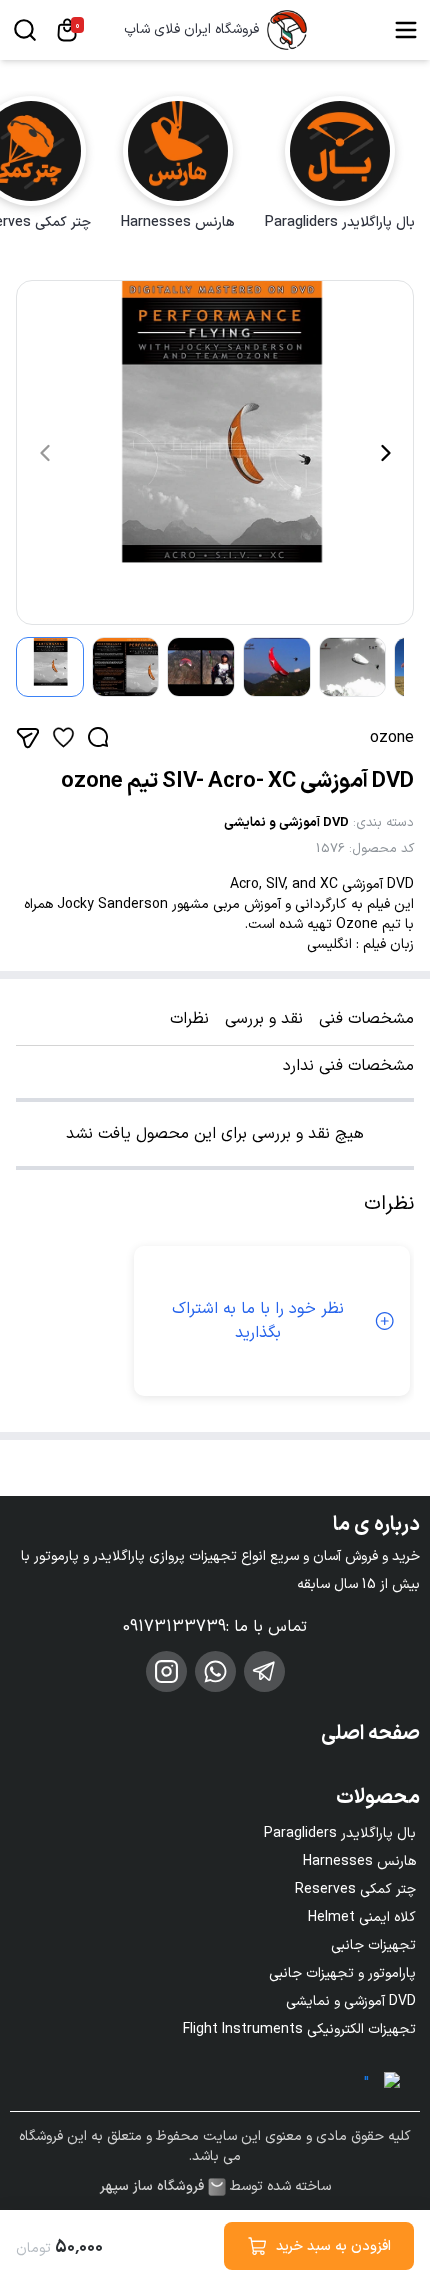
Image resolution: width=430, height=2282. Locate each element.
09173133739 (174, 1627)
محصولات (378, 1798)
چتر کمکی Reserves (355, 1889)
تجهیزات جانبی (373, 1945)
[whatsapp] (215, 1671)
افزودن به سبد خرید (333, 2246)
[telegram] (264, 1671)
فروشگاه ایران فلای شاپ (191, 30)
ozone (392, 738)
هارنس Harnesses (359, 1861)
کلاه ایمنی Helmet (362, 1917)
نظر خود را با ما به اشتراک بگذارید (258, 1321)
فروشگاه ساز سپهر (152, 2187)
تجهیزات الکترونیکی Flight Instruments (299, 2029)
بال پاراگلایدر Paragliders (340, 1833)
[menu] (406, 30)
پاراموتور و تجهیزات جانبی (342, 1973)
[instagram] (166, 1671)
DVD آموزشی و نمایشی (286, 823)
